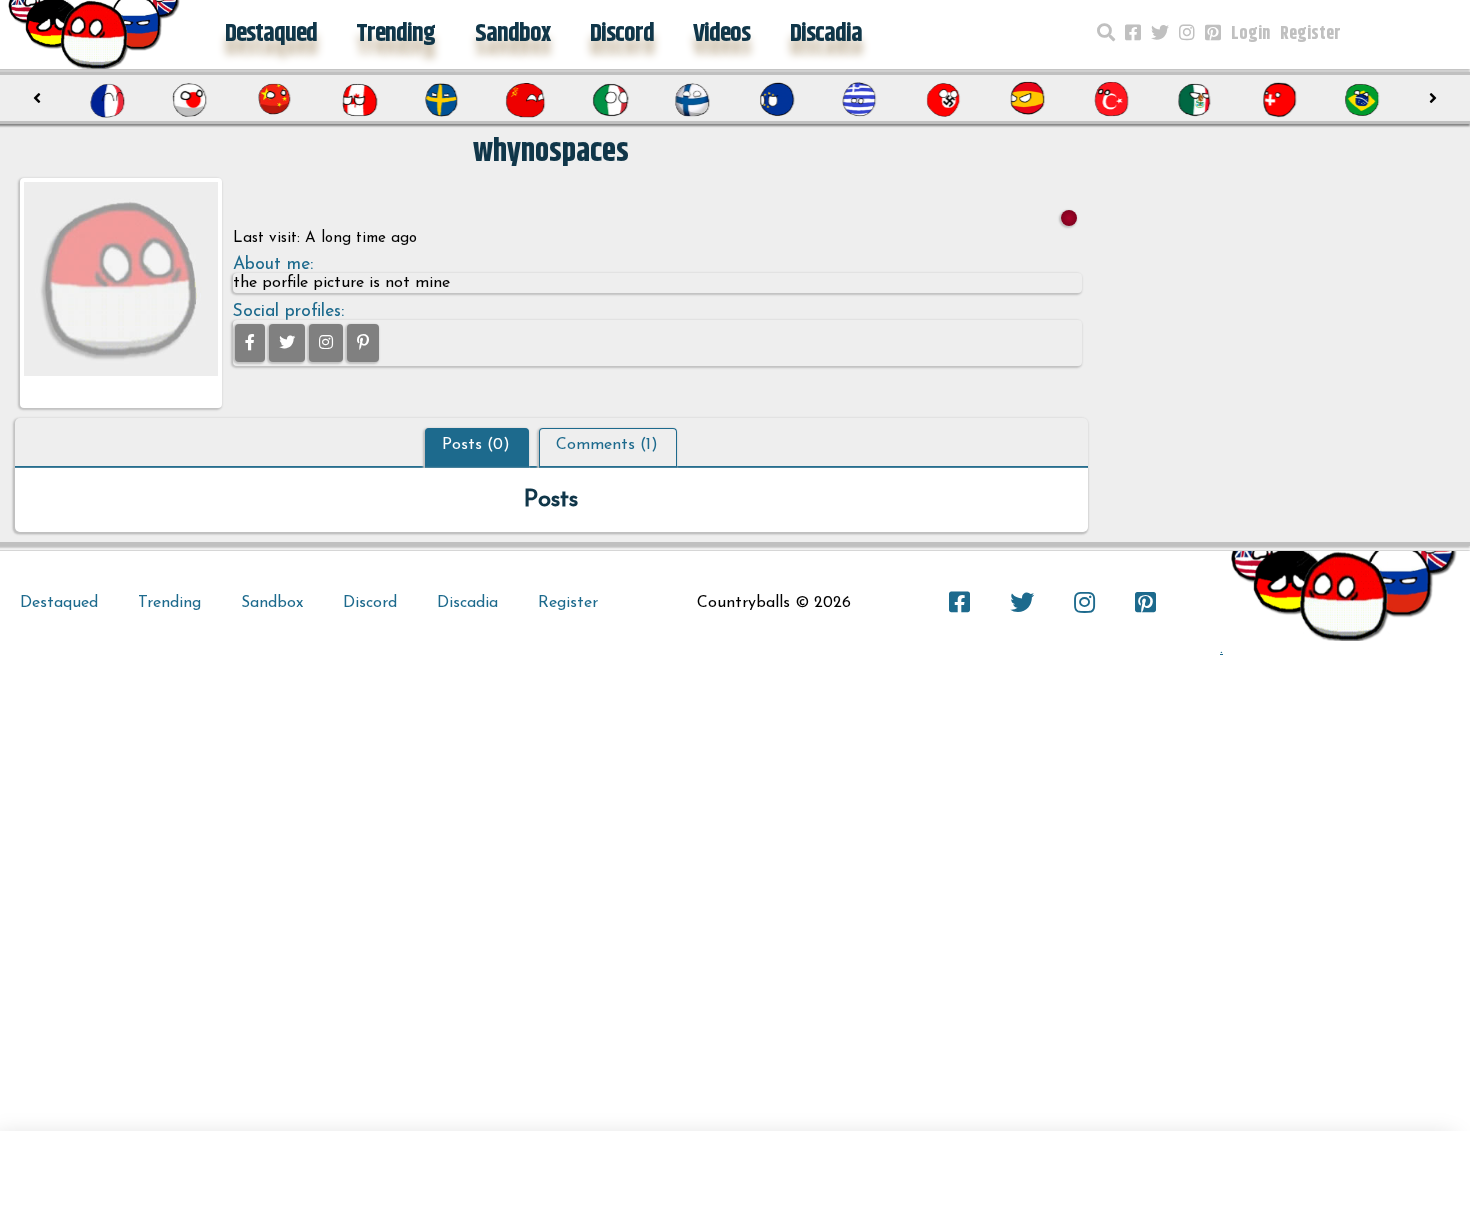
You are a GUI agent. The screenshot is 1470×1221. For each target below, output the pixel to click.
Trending (395, 34)
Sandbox (512, 34)
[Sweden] (441, 100)
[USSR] (525, 100)
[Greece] (860, 100)
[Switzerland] (1278, 100)
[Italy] (609, 100)
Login (1250, 34)
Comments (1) (607, 445)
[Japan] (190, 100)
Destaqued (271, 34)
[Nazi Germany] (943, 100)
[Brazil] (1362, 100)
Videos (721, 34)
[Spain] (1027, 100)
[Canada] (358, 100)
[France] (107, 100)
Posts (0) (476, 445)
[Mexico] (1194, 100)
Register (1310, 34)
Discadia (826, 34)
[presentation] (37, 99)
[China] (274, 100)
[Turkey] (1111, 100)
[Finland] (692, 100)
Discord (622, 34)
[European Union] (776, 100)
